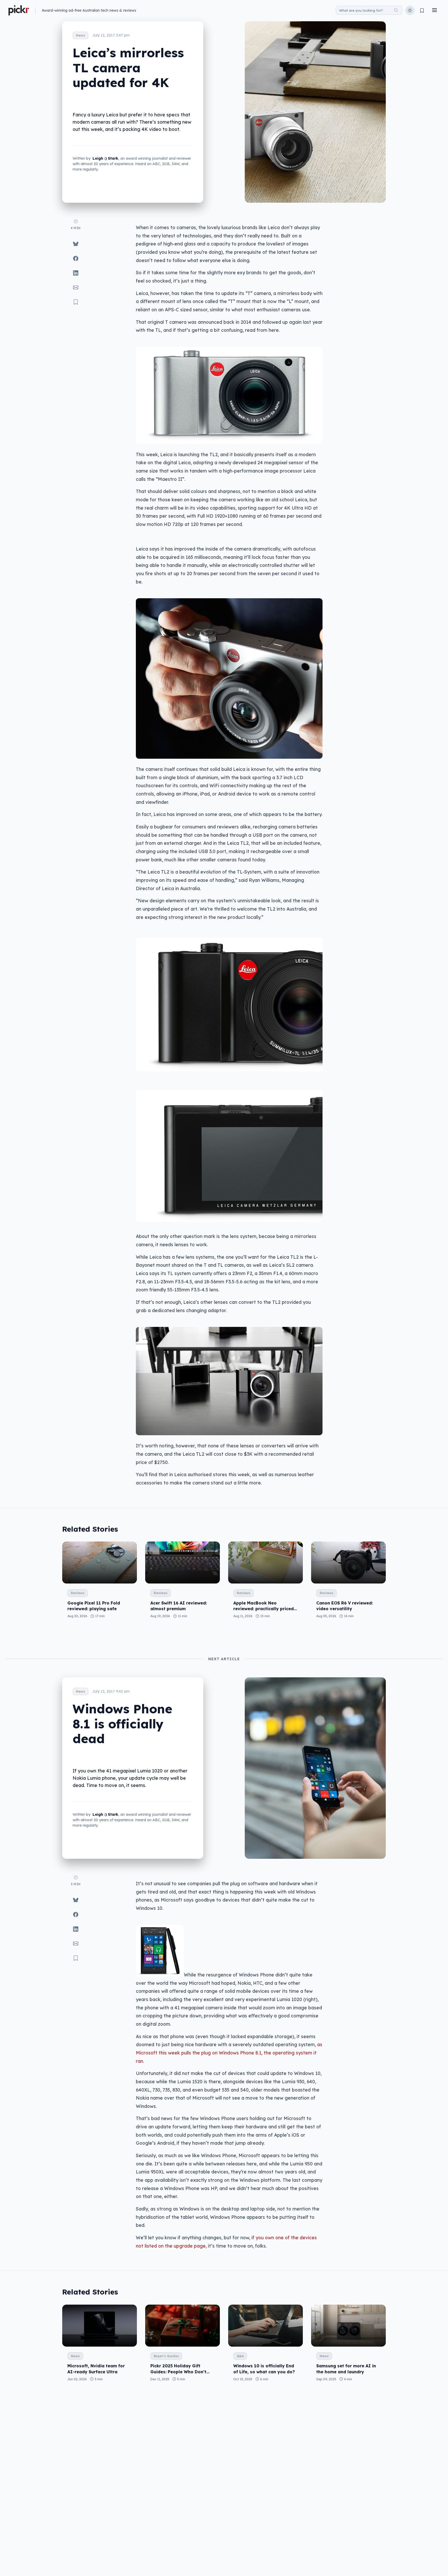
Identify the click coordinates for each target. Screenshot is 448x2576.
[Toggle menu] (435, 10)
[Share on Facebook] (76, 258)
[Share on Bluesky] (76, 244)
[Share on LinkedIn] (76, 273)
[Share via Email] (76, 287)
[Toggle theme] (410, 10)
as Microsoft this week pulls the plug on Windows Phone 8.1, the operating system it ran (229, 2053)
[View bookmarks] (422, 10)
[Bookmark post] (76, 302)
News (80, 35)
